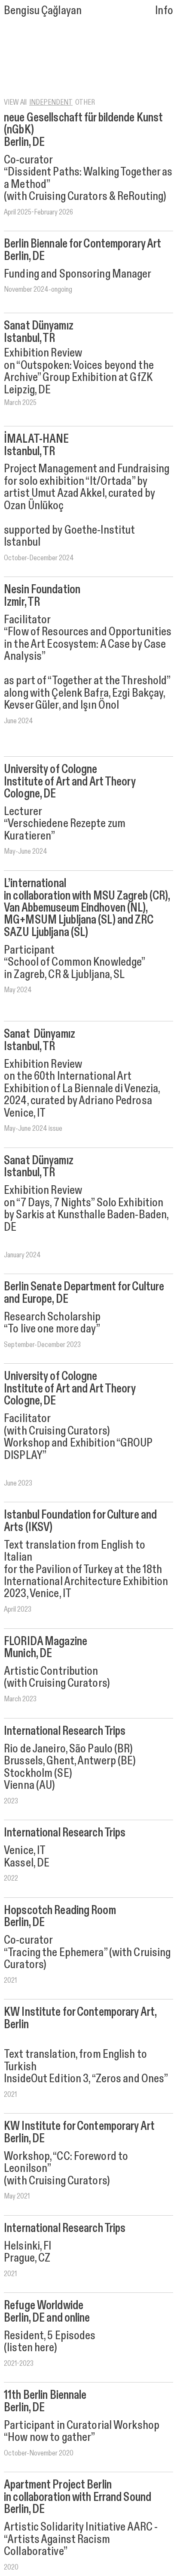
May (10, 2196)
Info (164, 10)
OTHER (85, 102)
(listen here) (30, 2347)
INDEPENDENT (51, 102)
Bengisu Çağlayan (43, 10)
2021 (10, 2094)
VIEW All (15, 102)
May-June (17, 851)
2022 (11, 1878)
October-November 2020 (39, 2453)
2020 (11, 2567)
